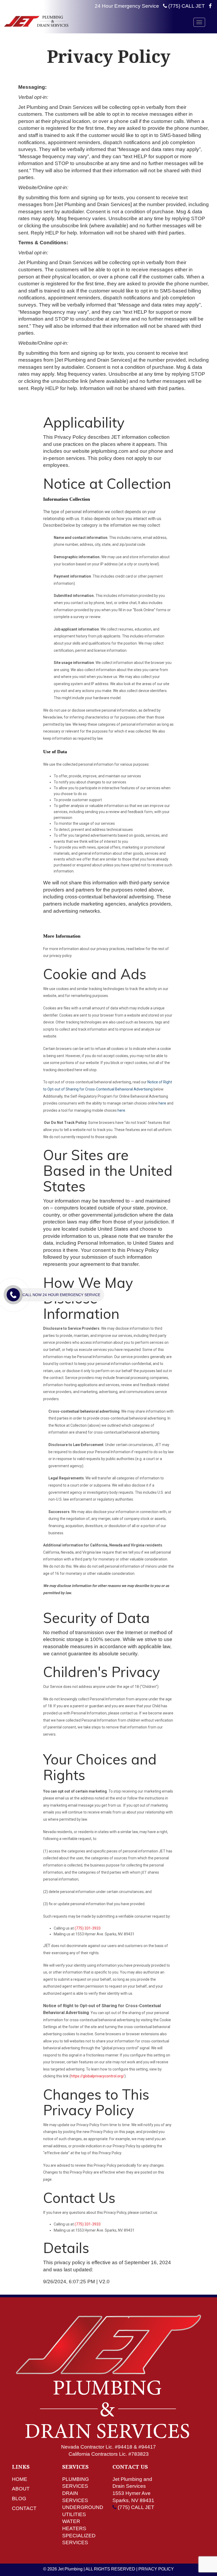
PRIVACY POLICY (156, 2569)
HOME (20, 2479)
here (162, 1103)
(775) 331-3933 (88, 1928)
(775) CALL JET (186, 6)
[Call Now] (13, 1295)
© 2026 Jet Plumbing (63, 2569)
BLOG (19, 2499)
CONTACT (24, 2508)
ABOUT (21, 2489)
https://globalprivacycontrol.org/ (98, 2076)
